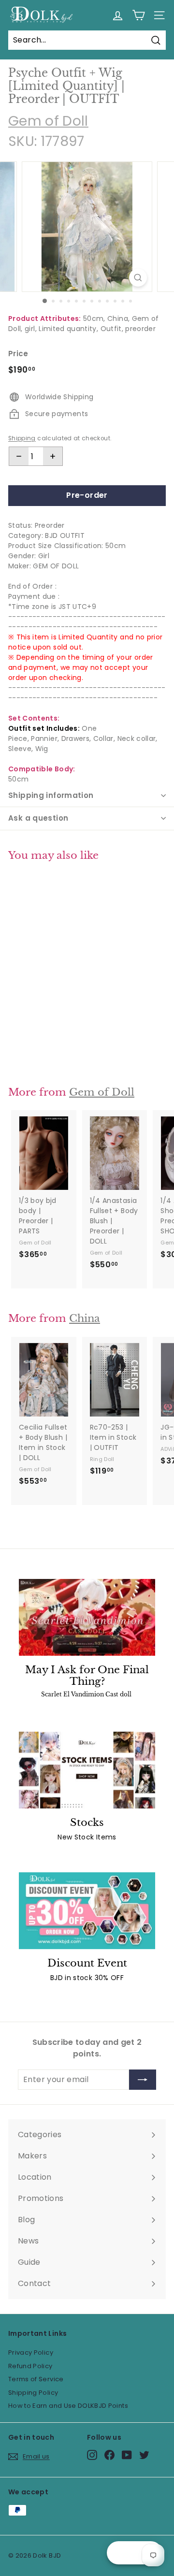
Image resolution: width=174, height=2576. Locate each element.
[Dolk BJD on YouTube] (127, 2455)
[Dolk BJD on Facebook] (109, 2455)
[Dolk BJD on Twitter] (144, 2455)
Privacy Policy (31, 2352)
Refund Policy (30, 2366)
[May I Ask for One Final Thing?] (87, 1617)
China (85, 1318)
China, (118, 318)
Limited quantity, (68, 329)
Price (18, 354)
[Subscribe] (143, 2080)
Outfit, (112, 329)
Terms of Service (36, 2379)
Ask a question (38, 818)
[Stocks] (87, 1770)
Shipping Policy (33, 2393)
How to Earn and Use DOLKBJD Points (68, 2406)
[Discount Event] (87, 1911)
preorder (140, 329)
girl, (31, 329)
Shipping (22, 438)
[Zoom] (138, 278)
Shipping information (51, 795)
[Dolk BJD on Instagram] (92, 2455)
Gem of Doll (48, 121)
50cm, (94, 318)
